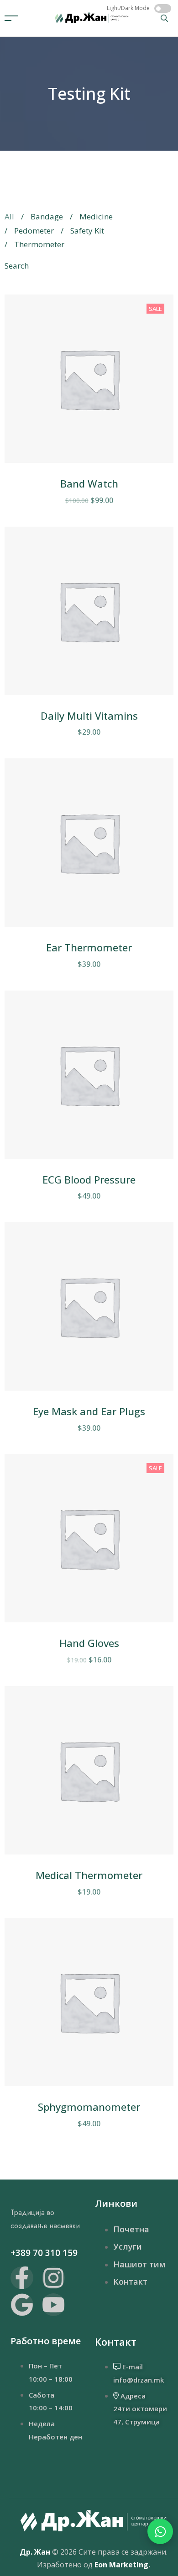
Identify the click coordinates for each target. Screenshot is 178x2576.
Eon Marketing (121, 2565)
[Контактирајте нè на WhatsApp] (160, 2531)
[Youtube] (53, 2305)
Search (17, 266)
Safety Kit (87, 231)
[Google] (22, 2305)
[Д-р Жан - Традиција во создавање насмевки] (91, 17)
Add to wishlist (152, 456)
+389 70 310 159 (44, 2253)
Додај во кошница (75, 456)
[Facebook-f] (22, 2278)
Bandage (47, 216)
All (9, 216)
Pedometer (34, 231)
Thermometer (39, 244)
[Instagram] (53, 2278)
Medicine (96, 216)
